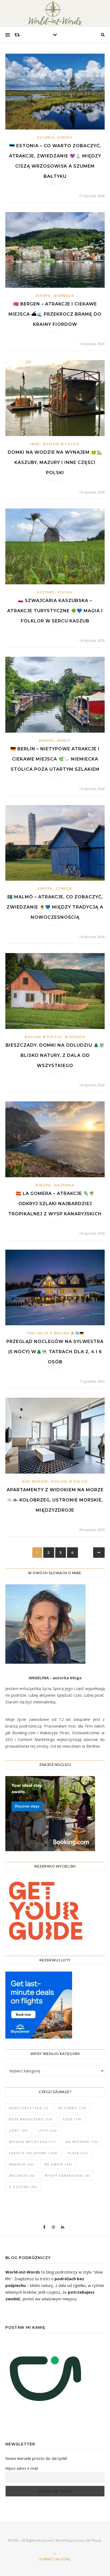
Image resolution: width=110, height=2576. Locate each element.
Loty (48, 2130)
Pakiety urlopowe (34, 2153)
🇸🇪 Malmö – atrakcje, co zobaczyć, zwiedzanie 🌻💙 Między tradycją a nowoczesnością (55, 907)
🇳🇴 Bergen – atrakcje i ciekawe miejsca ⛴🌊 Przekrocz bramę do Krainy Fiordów (55, 314)
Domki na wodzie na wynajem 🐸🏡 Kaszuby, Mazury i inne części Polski (55, 462)
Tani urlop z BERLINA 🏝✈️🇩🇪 (55, 1333)
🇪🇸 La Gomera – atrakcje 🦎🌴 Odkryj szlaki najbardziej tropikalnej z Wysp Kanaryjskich (55, 1204)
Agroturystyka (29, 2108)
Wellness (22, 2175)
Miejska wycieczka (33, 2142)
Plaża (78, 2153)
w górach (75, 1037)
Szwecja (64, 889)
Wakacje (22, 2164)
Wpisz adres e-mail (22, 2468)
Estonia (46, 137)
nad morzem (35, 1481)
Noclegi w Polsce (61, 444)
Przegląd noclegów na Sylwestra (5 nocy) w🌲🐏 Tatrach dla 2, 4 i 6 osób (55, 1352)
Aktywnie (72, 2108)
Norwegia (64, 296)
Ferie (72, 2119)
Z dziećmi (23, 2187)
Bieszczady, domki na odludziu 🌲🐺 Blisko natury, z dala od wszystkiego (55, 1055)
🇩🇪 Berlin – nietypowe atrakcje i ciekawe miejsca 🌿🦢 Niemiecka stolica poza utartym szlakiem (55, 759)
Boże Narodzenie (31, 2119)
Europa (65, 137)
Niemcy (64, 741)
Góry (19, 2130)
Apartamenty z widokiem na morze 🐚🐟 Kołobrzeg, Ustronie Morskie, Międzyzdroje (55, 1500)
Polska (65, 592)
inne (35, 444)
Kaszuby (46, 592)
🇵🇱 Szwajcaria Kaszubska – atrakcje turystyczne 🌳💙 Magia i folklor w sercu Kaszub (55, 611)
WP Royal (94, 2540)
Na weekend (82, 2142)
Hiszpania (64, 1185)
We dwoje (58, 2164)
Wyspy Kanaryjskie (68, 2175)
